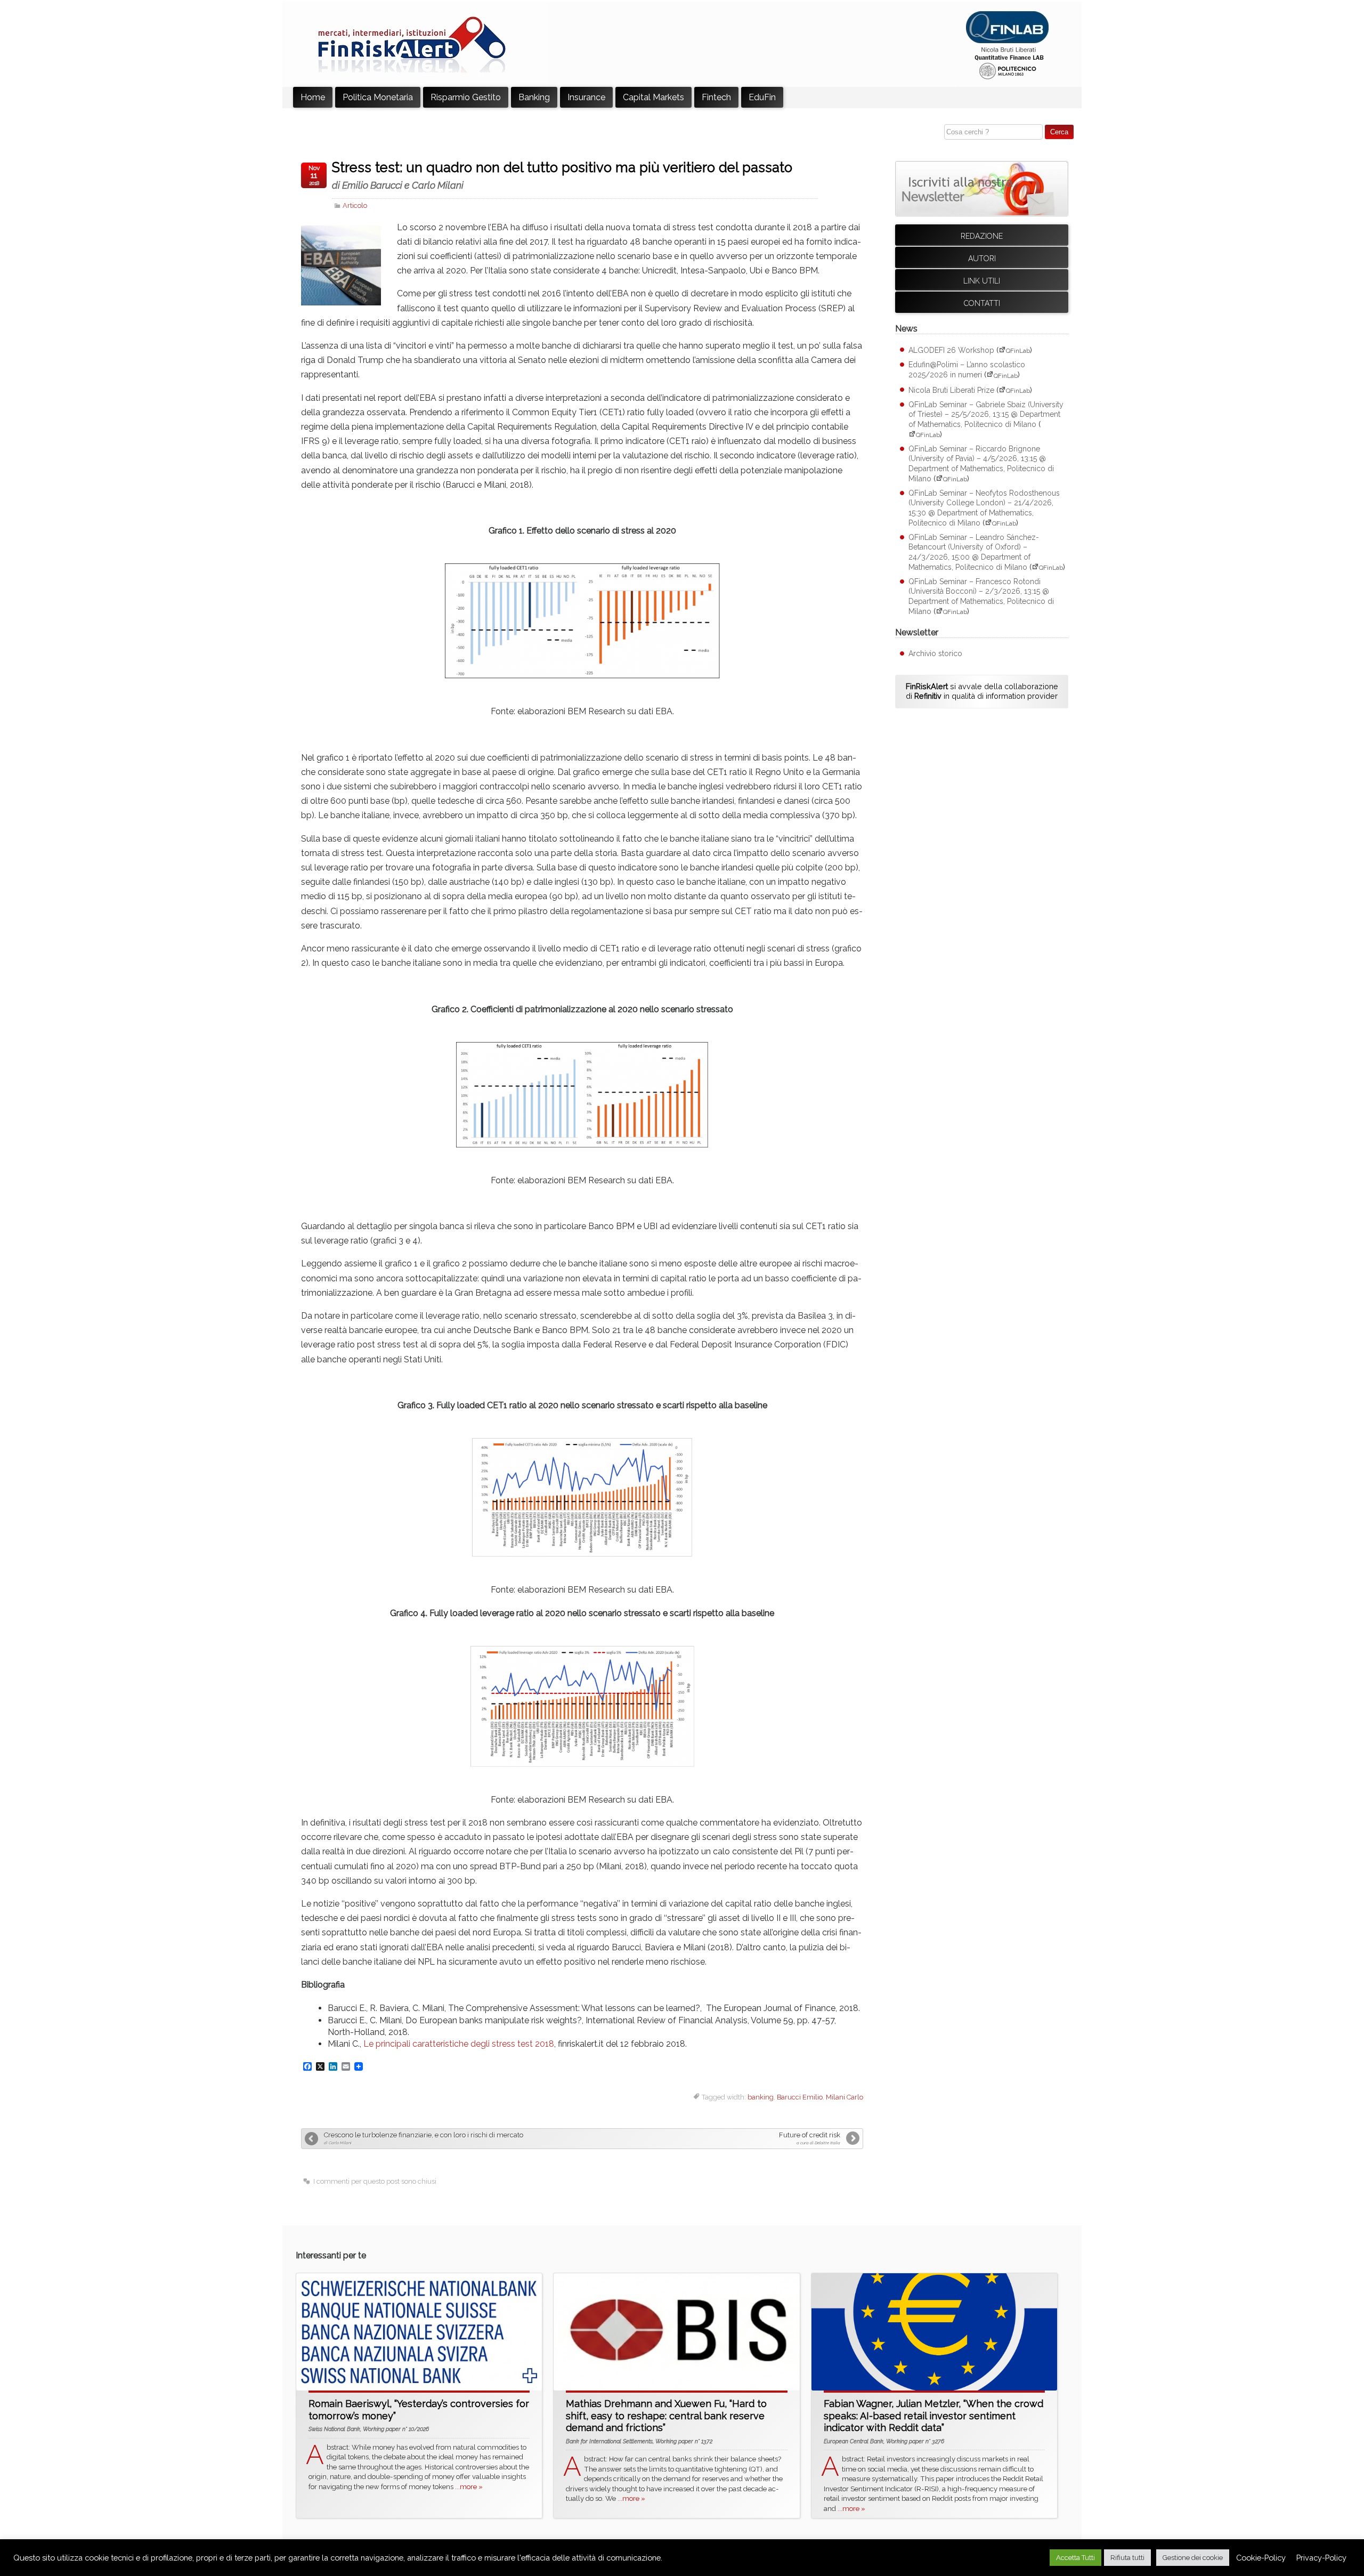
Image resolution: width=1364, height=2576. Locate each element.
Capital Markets (653, 97)
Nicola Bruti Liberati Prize (951, 390)
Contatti (982, 303)
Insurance (586, 97)
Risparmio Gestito (466, 97)
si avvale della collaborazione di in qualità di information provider (982, 691)
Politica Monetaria (378, 97)
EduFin (762, 97)
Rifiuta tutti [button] (1127, 2558)
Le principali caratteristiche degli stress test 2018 (459, 2044)
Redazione (982, 236)
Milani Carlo (845, 2097)
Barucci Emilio (800, 2097)
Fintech (716, 97)
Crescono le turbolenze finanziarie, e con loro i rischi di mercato (424, 2138)
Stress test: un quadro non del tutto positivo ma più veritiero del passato (562, 175)
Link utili (982, 281)
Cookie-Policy (1261, 2558)
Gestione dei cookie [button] (1193, 2558)
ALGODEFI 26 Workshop (951, 350)
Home (313, 97)
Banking (534, 97)
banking (761, 2097)
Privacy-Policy (1321, 2558)
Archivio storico (935, 653)
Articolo (355, 205)
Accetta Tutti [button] (1075, 2558)
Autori (982, 259)
